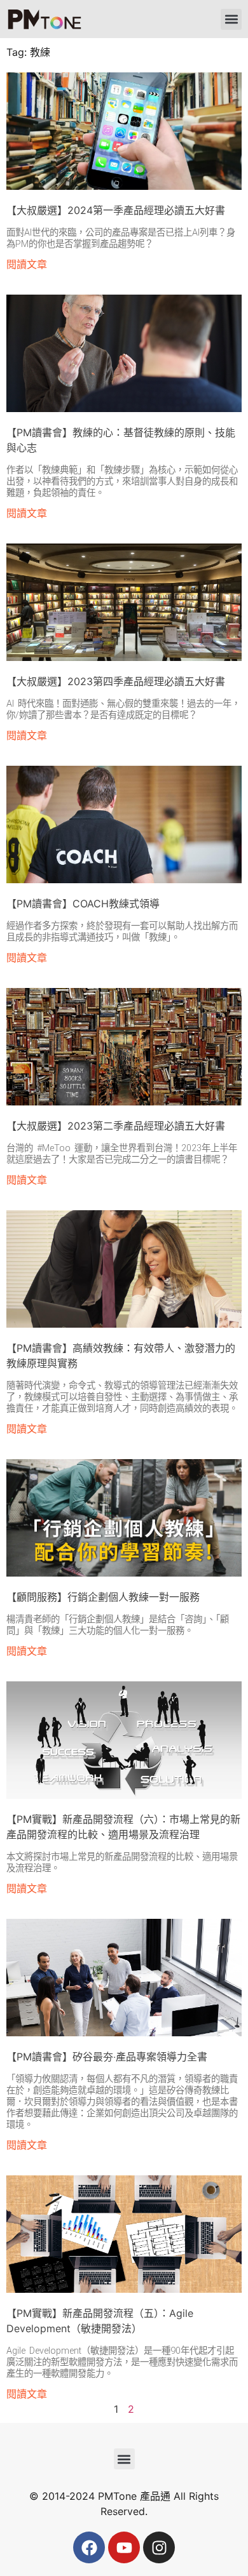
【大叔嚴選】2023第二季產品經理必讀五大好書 (116, 1126)
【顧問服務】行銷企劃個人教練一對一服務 (103, 1597)
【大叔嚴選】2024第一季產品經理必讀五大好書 (116, 210)
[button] (231, 19)
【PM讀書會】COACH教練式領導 (83, 904)
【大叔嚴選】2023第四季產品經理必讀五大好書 (116, 681)
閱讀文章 (27, 264)
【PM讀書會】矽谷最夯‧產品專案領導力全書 (107, 2057)
